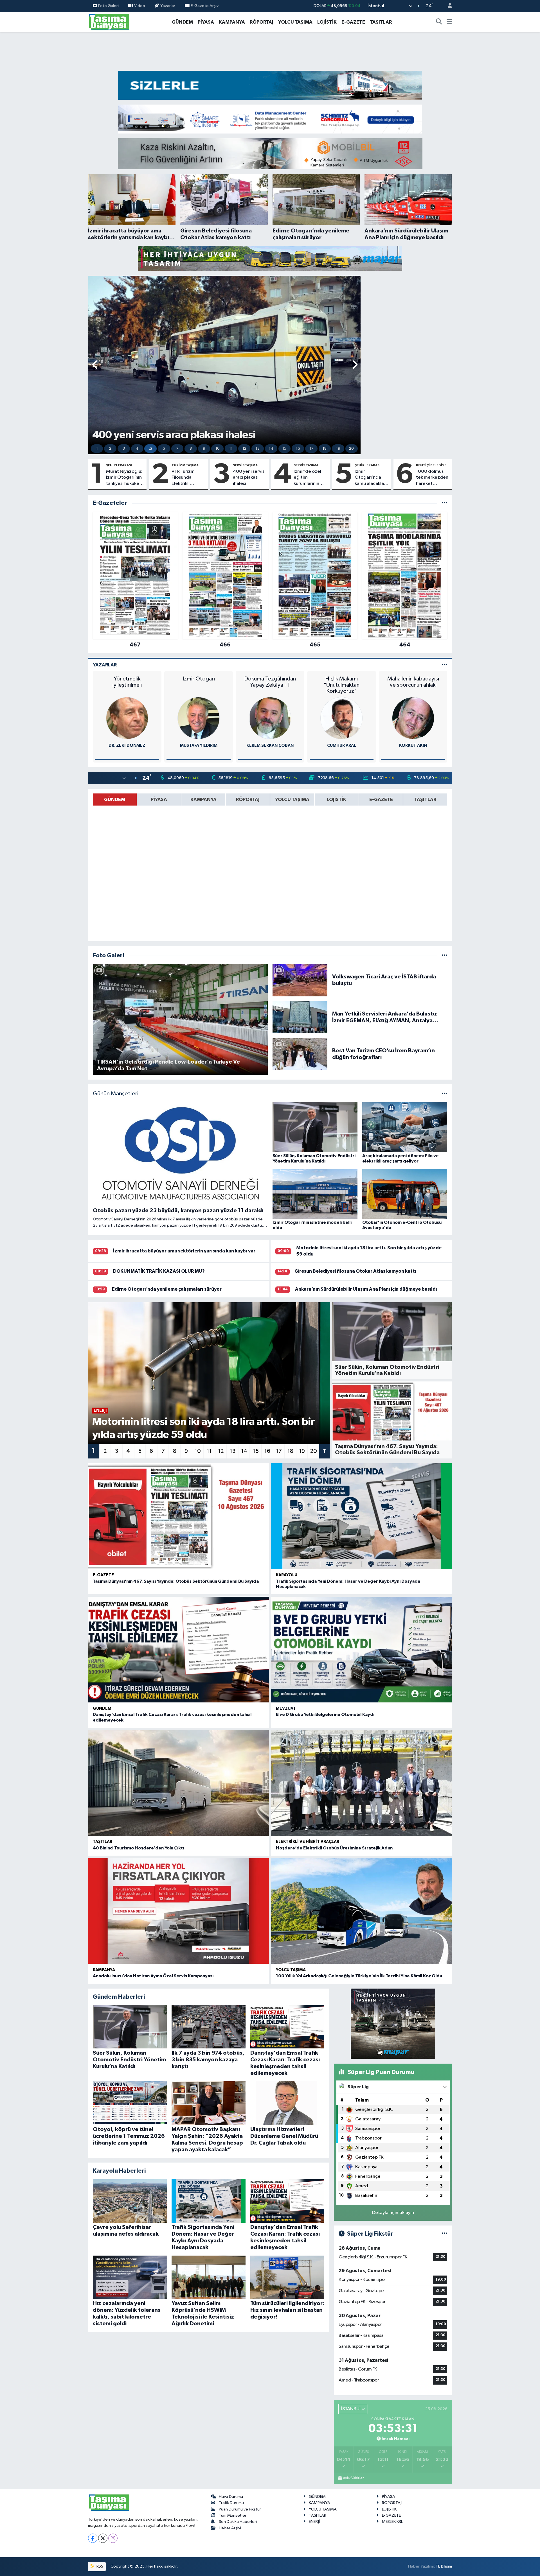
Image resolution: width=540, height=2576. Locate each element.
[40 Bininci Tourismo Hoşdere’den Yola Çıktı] (178, 1783)
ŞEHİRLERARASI (119, 465)
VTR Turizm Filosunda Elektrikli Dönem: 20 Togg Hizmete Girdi (187, 478)
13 (258, 449)
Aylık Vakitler (353, 2478)
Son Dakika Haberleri (238, 2522)
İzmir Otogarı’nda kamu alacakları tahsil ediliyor (371, 478)
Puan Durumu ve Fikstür (240, 2509)
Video (140, 6)
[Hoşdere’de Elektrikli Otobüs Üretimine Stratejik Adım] (362, 1783)
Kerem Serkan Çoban (270, 746)
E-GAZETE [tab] (381, 800)
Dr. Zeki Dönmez (127, 746)
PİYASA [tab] (159, 800)
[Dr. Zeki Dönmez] (127, 718)
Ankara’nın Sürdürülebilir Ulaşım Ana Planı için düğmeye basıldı (366, 1289)
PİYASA (206, 22)
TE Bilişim (444, 2566)
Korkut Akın (413, 746)
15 (284, 449)
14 (271, 449)
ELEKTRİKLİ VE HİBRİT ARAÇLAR (308, 1842)
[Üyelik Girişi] (447, 6)
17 (311, 449)
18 (325, 449)
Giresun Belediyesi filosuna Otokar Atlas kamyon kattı (355, 1271)
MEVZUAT (286, 1708)
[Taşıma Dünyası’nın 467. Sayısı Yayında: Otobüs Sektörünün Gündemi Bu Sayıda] (178, 1516)
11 (231, 449)
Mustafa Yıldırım (199, 746)
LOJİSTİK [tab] (337, 800)
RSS (99, 2566)
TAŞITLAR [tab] (425, 800)
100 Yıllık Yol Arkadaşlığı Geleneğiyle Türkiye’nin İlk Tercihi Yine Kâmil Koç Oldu (359, 1976)
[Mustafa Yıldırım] (199, 718)
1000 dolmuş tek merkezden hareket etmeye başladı (432, 478)
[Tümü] (445, 503)
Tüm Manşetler (233, 2515)
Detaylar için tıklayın (393, 2213)
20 (351, 449)
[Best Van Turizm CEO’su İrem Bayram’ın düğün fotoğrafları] (300, 1054)
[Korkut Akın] (413, 718)
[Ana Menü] (449, 22)
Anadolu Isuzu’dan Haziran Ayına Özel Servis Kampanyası (153, 1976)
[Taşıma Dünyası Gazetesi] (109, 22)
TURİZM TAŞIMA (185, 465)
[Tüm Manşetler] (445, 1094)
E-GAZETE (353, 22)
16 (298, 449)
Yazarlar (168, 6)
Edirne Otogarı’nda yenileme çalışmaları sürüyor (167, 1289)
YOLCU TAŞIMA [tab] (292, 800)
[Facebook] (93, 2538)
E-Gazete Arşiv (205, 6)
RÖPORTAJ (262, 22)
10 (218, 449)
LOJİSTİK (327, 22)
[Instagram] (113, 2538)
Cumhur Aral (342, 746)
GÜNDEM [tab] (115, 800)
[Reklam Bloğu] (270, 85)
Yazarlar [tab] (105, 665)
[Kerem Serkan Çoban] (270, 718)
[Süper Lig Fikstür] (445, 2234)
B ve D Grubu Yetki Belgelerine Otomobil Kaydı (325, 1715)
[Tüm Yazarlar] (445, 665)
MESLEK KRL (392, 2522)
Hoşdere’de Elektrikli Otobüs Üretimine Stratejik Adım (334, 1848)
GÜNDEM (182, 22)
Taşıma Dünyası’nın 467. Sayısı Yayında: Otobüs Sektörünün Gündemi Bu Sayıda (176, 1581)
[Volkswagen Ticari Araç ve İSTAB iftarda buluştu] (300, 980)
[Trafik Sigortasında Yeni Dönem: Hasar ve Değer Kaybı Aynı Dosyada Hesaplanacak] (362, 1516)
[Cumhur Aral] (341, 718)
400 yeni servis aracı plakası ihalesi (249, 478)
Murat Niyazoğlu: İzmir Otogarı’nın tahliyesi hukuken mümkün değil (124, 478)
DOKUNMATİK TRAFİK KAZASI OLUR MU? (159, 1271)
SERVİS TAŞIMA (245, 465)
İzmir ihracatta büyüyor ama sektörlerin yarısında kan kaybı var (184, 1251)
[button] (95, 365)
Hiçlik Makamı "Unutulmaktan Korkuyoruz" (342, 685)
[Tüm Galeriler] (445, 955)
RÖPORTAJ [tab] (248, 800)
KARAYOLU (287, 1575)
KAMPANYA (232, 22)
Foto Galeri (108, 6)
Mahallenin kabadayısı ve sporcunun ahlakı (413, 682)
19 (338, 449)
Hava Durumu (231, 2497)
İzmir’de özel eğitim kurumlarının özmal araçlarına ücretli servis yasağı (307, 478)
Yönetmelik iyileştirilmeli (127, 682)
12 (244, 449)
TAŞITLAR (381, 22)
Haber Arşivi (230, 2528)
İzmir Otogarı (199, 679)
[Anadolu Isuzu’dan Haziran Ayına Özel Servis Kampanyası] (178, 1911)
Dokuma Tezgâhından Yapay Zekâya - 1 (270, 682)
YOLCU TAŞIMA (295, 22)
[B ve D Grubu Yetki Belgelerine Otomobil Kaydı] (362, 1650)
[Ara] (439, 22)
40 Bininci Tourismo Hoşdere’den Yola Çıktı (138, 1848)
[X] (103, 2538)
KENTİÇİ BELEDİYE (431, 465)
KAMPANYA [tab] (203, 800)
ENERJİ (314, 2522)
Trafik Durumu (231, 2503)
